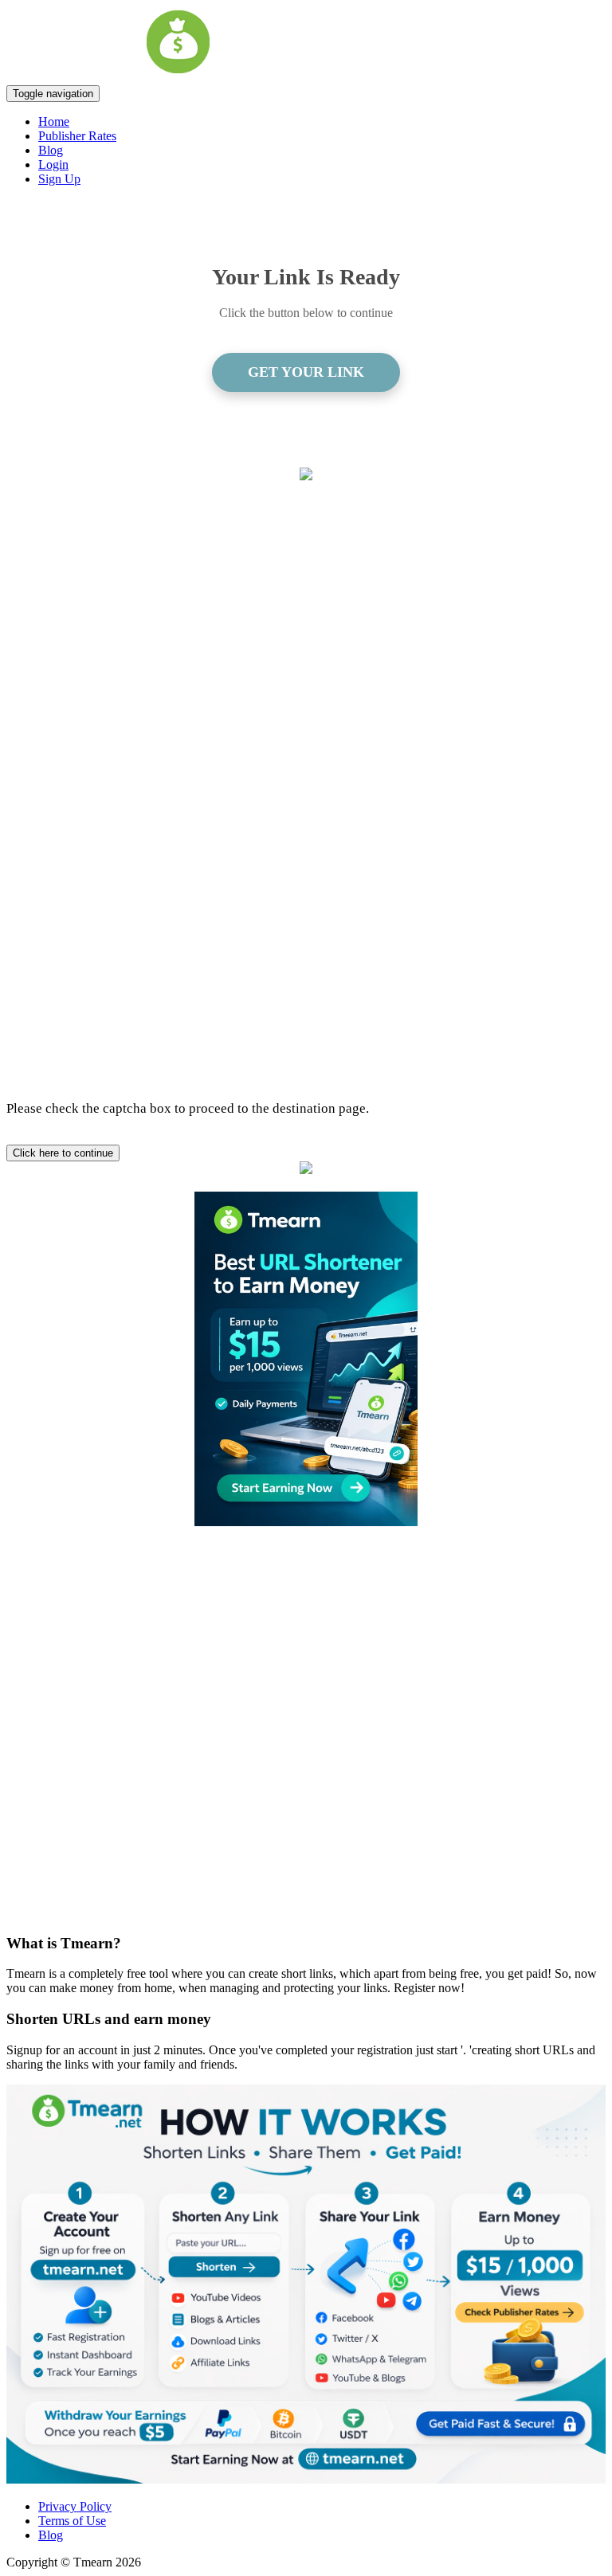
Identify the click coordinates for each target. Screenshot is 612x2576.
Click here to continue (63, 1153)
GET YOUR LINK (306, 372)
